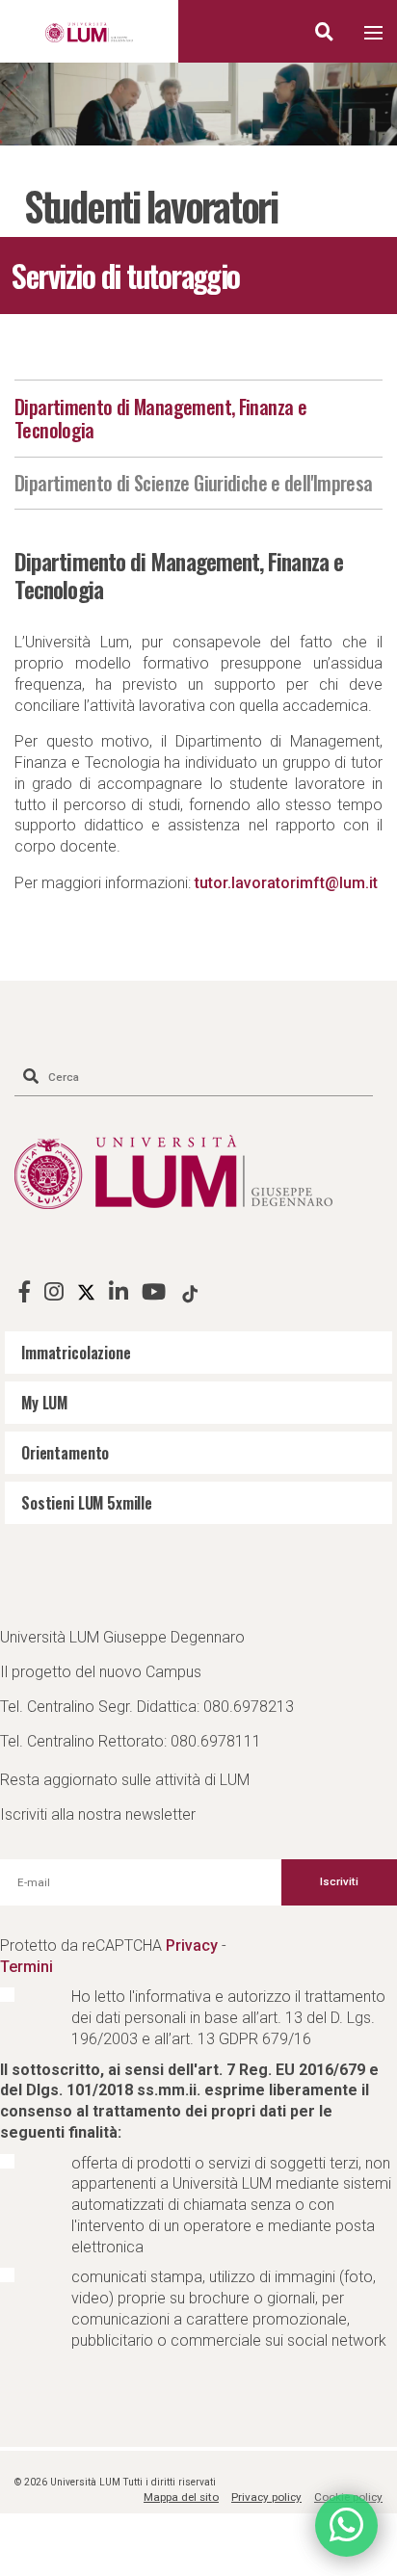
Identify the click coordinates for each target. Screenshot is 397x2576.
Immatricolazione (76, 1353)
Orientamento (65, 1453)
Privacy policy (266, 2497)
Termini (26, 1967)
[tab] (198, 419)
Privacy (192, 1945)
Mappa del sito (181, 2497)
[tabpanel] (198, 104)
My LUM (44, 1403)
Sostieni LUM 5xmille (87, 1503)
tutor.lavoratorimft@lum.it (286, 883)
